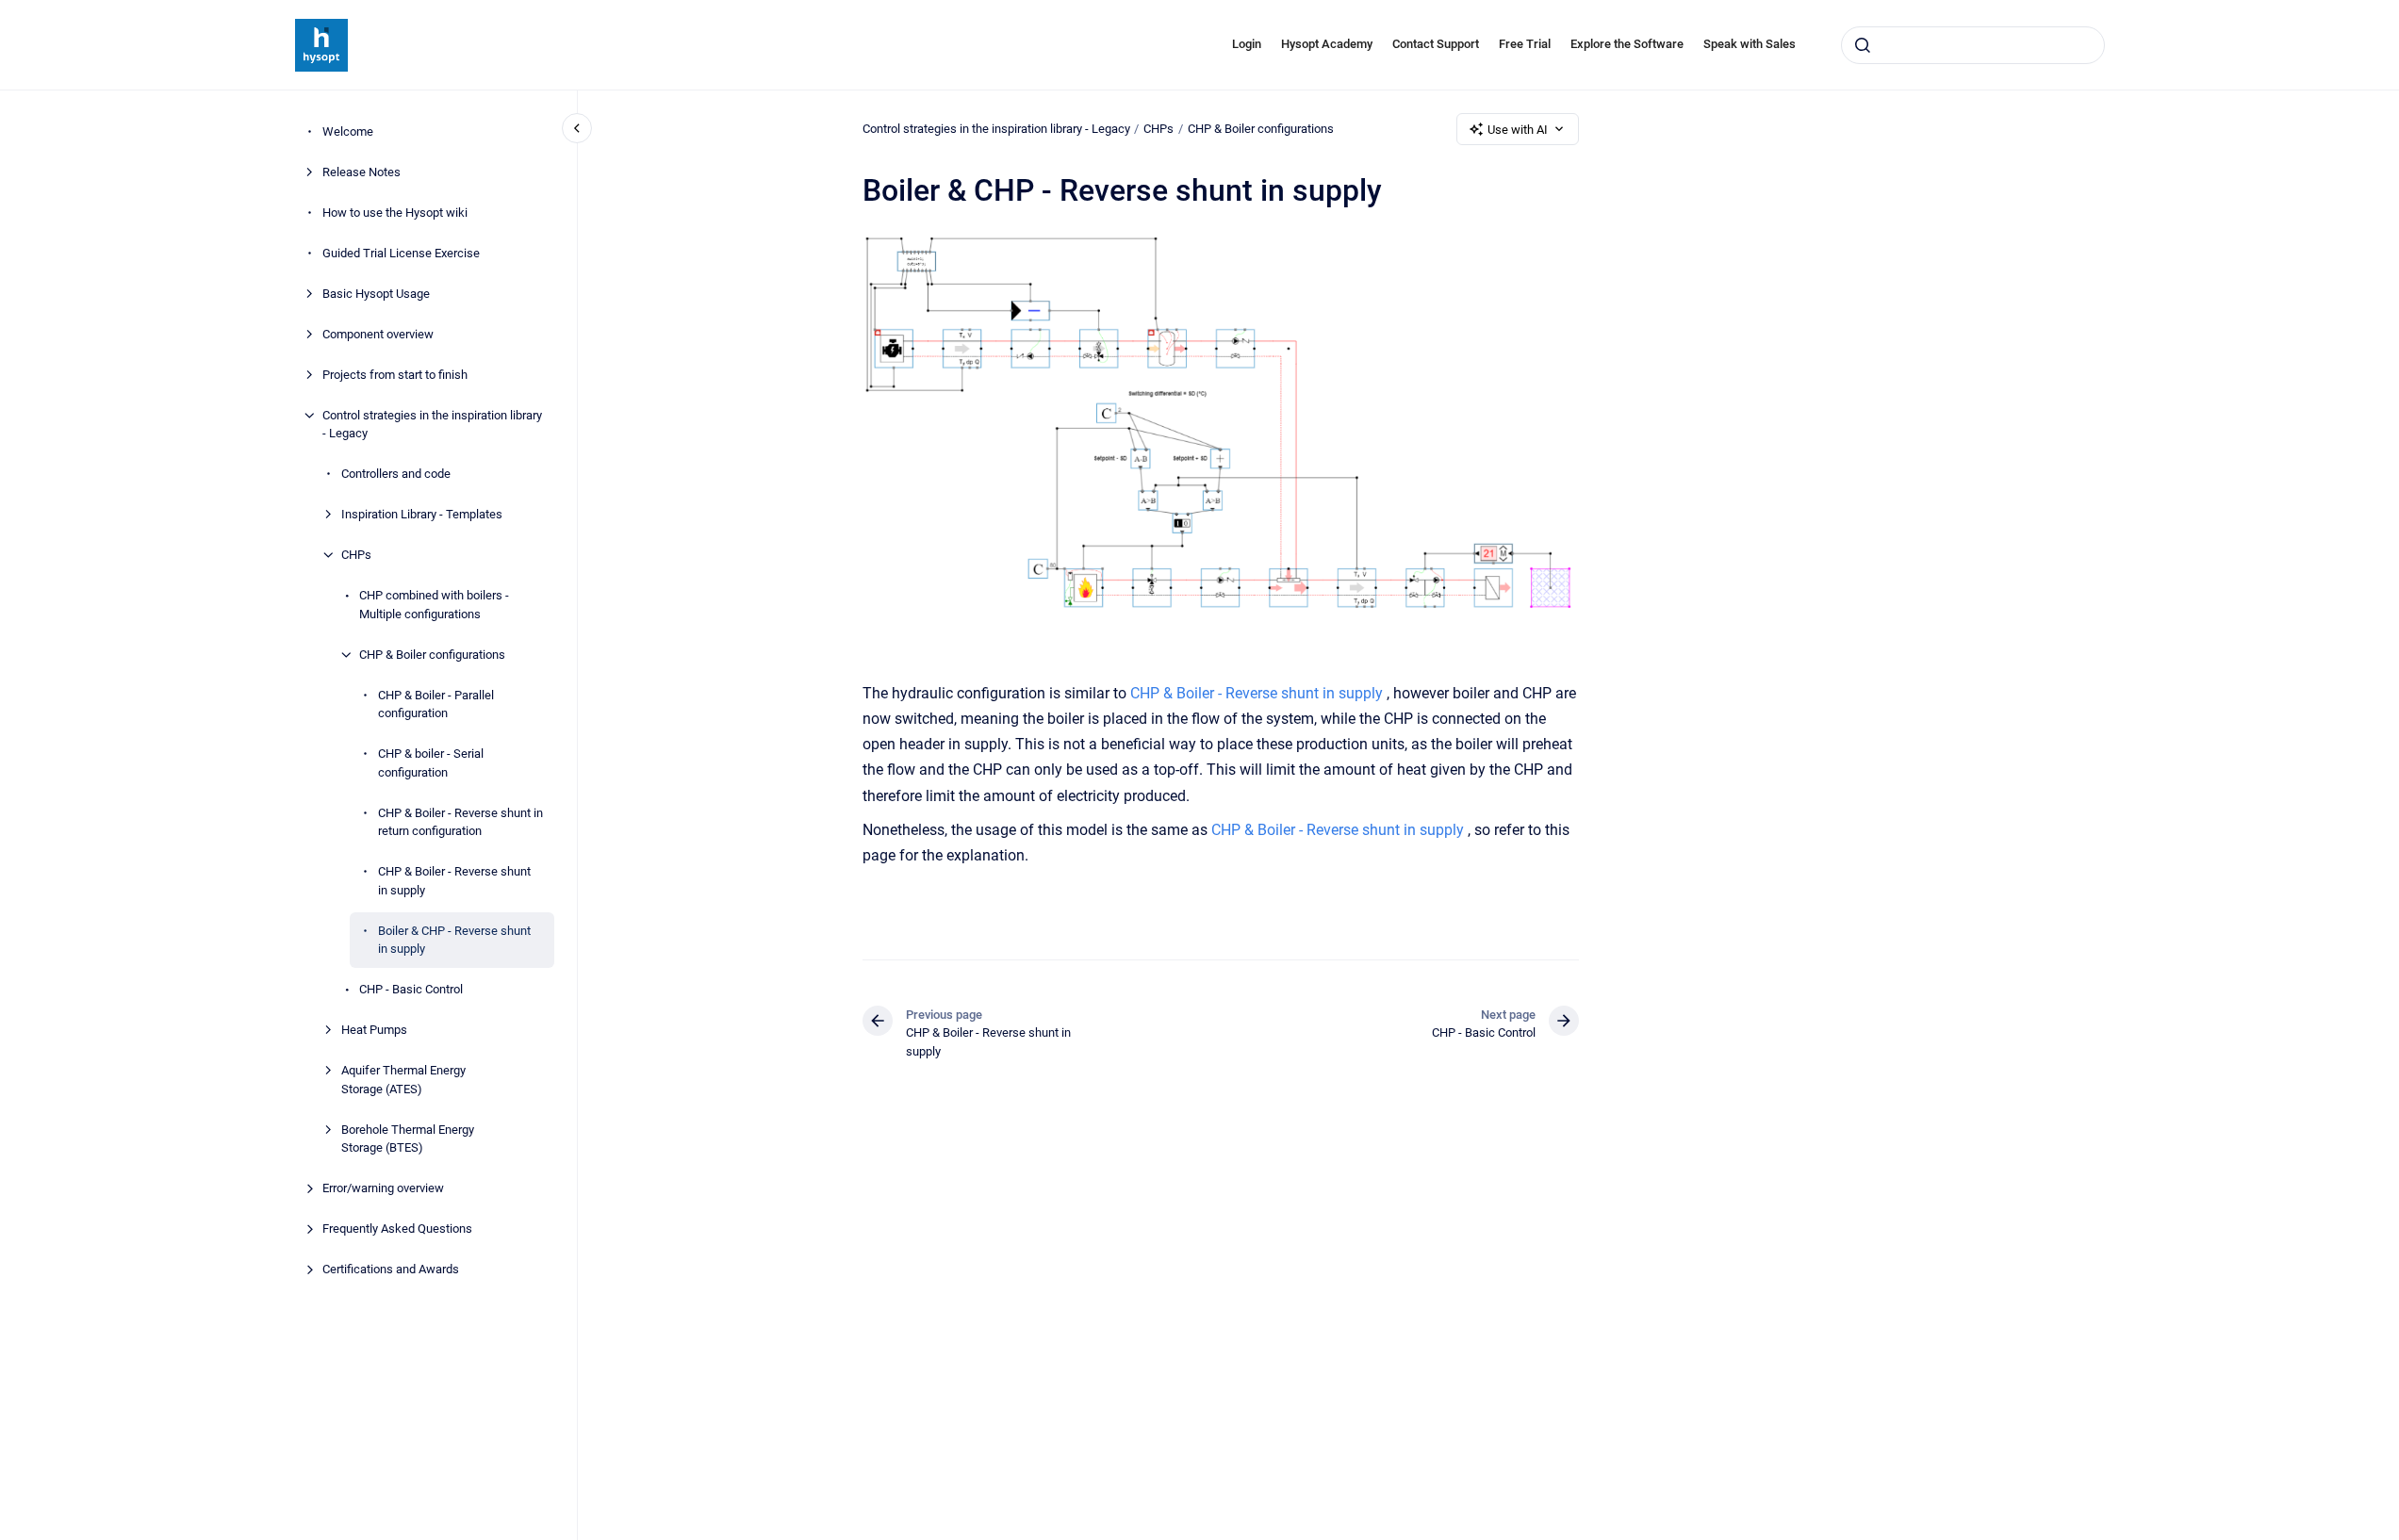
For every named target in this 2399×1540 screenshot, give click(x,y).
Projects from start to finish (395, 375)
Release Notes (361, 172)
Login (1247, 44)
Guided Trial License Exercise (401, 253)
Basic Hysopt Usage (376, 294)
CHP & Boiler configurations (432, 655)
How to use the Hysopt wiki (395, 213)
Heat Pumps (374, 1030)
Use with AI (1518, 130)
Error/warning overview (383, 1188)
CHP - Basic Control (411, 989)
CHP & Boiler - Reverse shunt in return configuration (460, 822)
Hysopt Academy (1327, 44)
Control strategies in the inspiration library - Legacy (432, 425)
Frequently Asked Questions (397, 1229)
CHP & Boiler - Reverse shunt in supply (454, 881)
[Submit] (1863, 45)
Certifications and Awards (391, 1269)
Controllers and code (396, 474)
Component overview (378, 334)
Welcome (348, 131)
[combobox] (1973, 45)
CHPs (356, 555)
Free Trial (1525, 44)
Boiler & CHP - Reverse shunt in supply (454, 940)
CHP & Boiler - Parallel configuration (436, 704)
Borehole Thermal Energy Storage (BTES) (408, 1139)
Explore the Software (1627, 44)
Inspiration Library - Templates (422, 514)
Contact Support (1436, 44)
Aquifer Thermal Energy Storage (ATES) (403, 1080)
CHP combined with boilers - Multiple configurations (434, 605)
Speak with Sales (1750, 44)
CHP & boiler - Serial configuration (431, 763)
